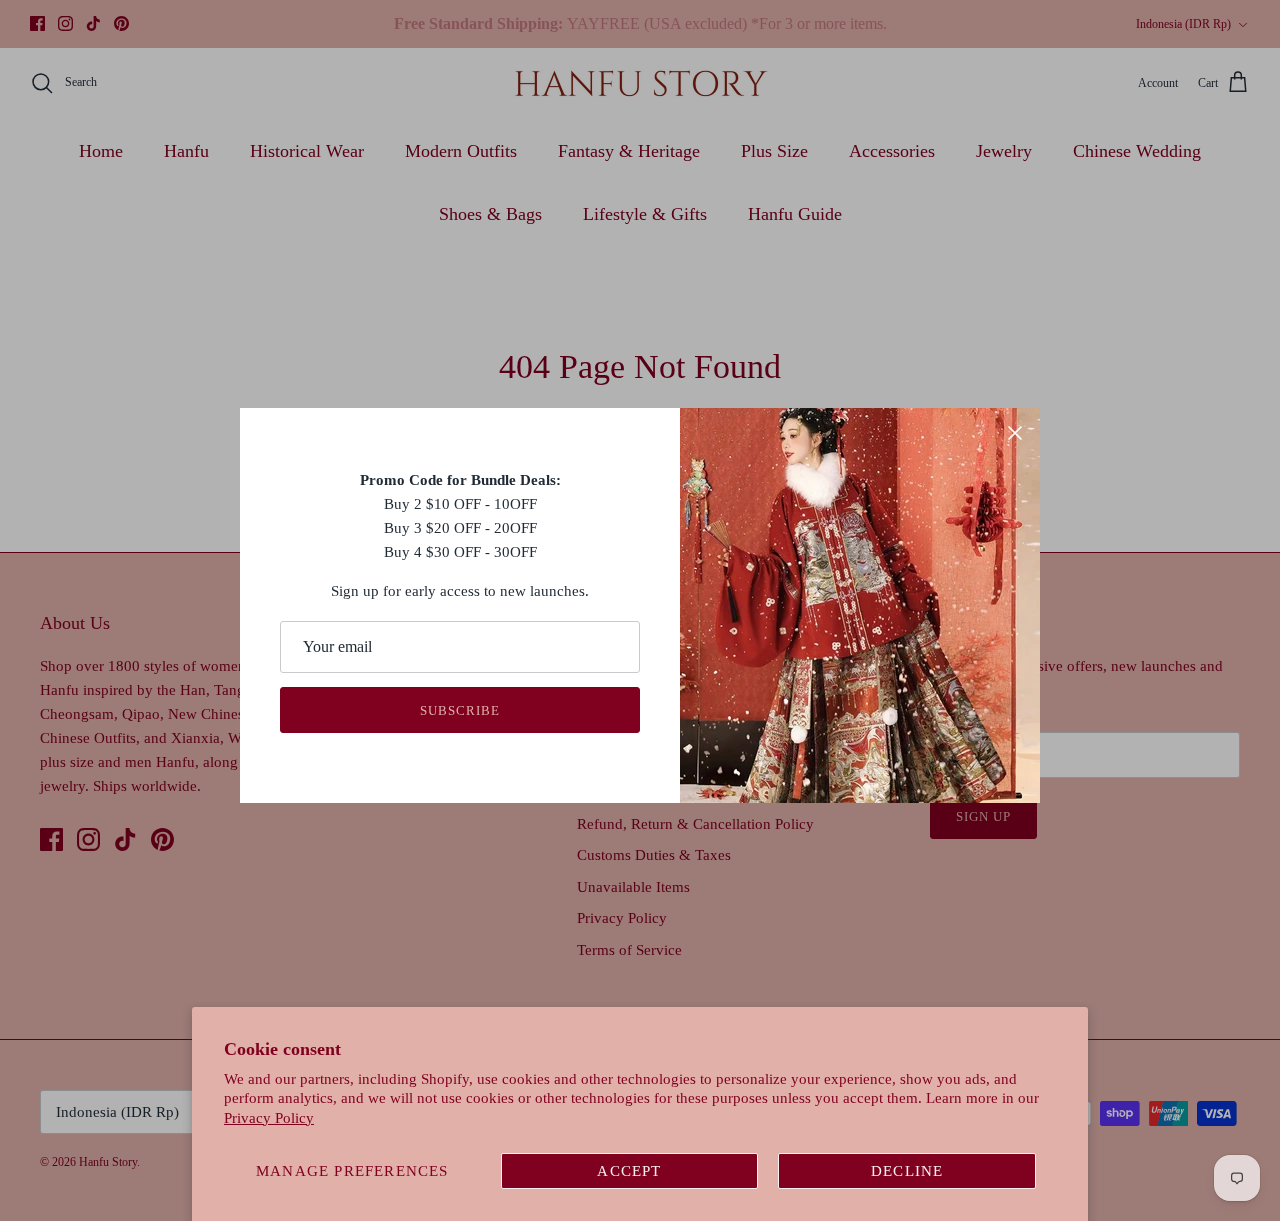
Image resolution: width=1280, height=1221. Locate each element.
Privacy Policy (269, 1118)
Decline (907, 1171)
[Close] (1015, 433)
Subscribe (460, 710)
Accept (629, 1171)
